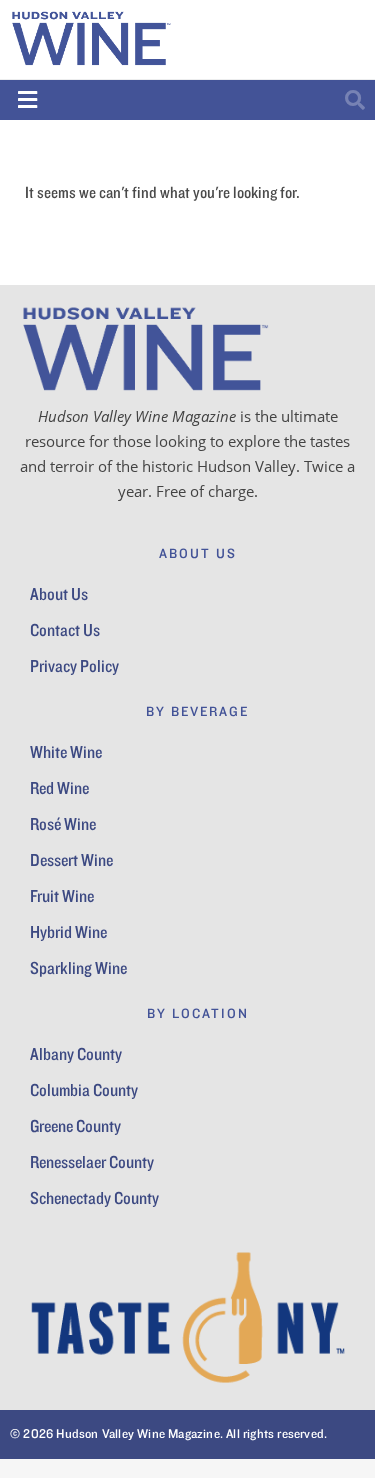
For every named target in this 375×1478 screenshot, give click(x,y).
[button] (27, 99)
